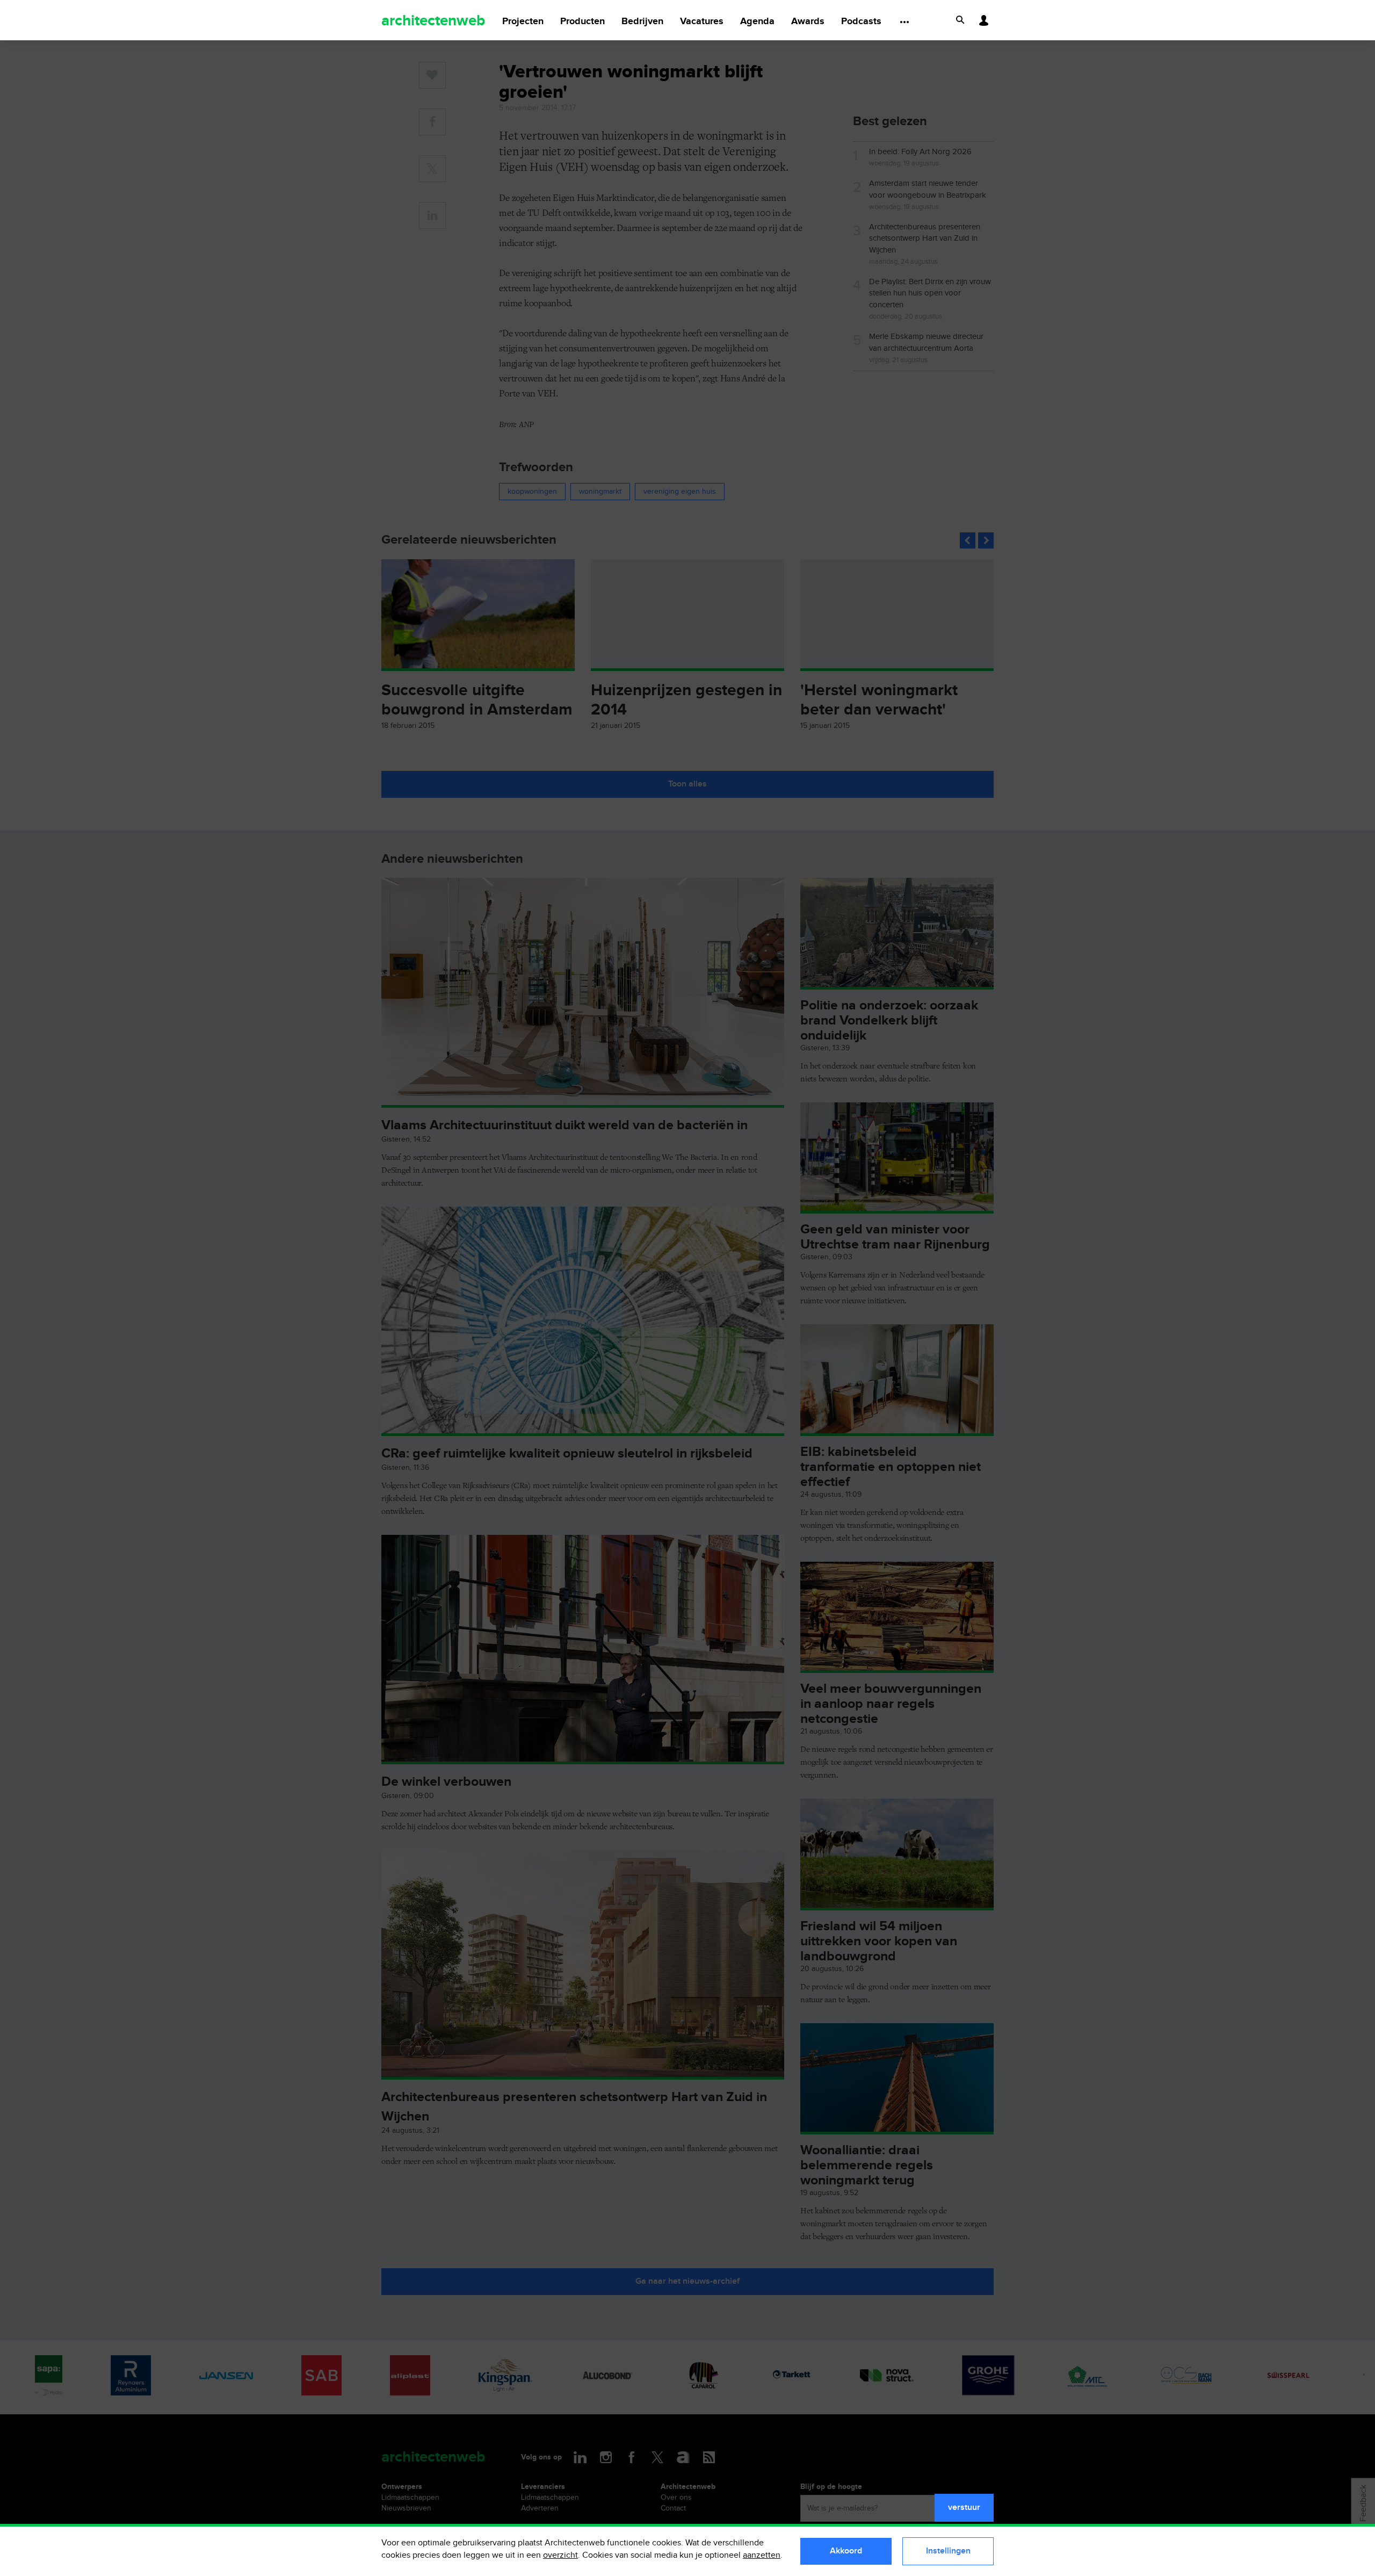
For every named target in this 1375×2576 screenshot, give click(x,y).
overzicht (560, 2555)
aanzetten (762, 2555)
